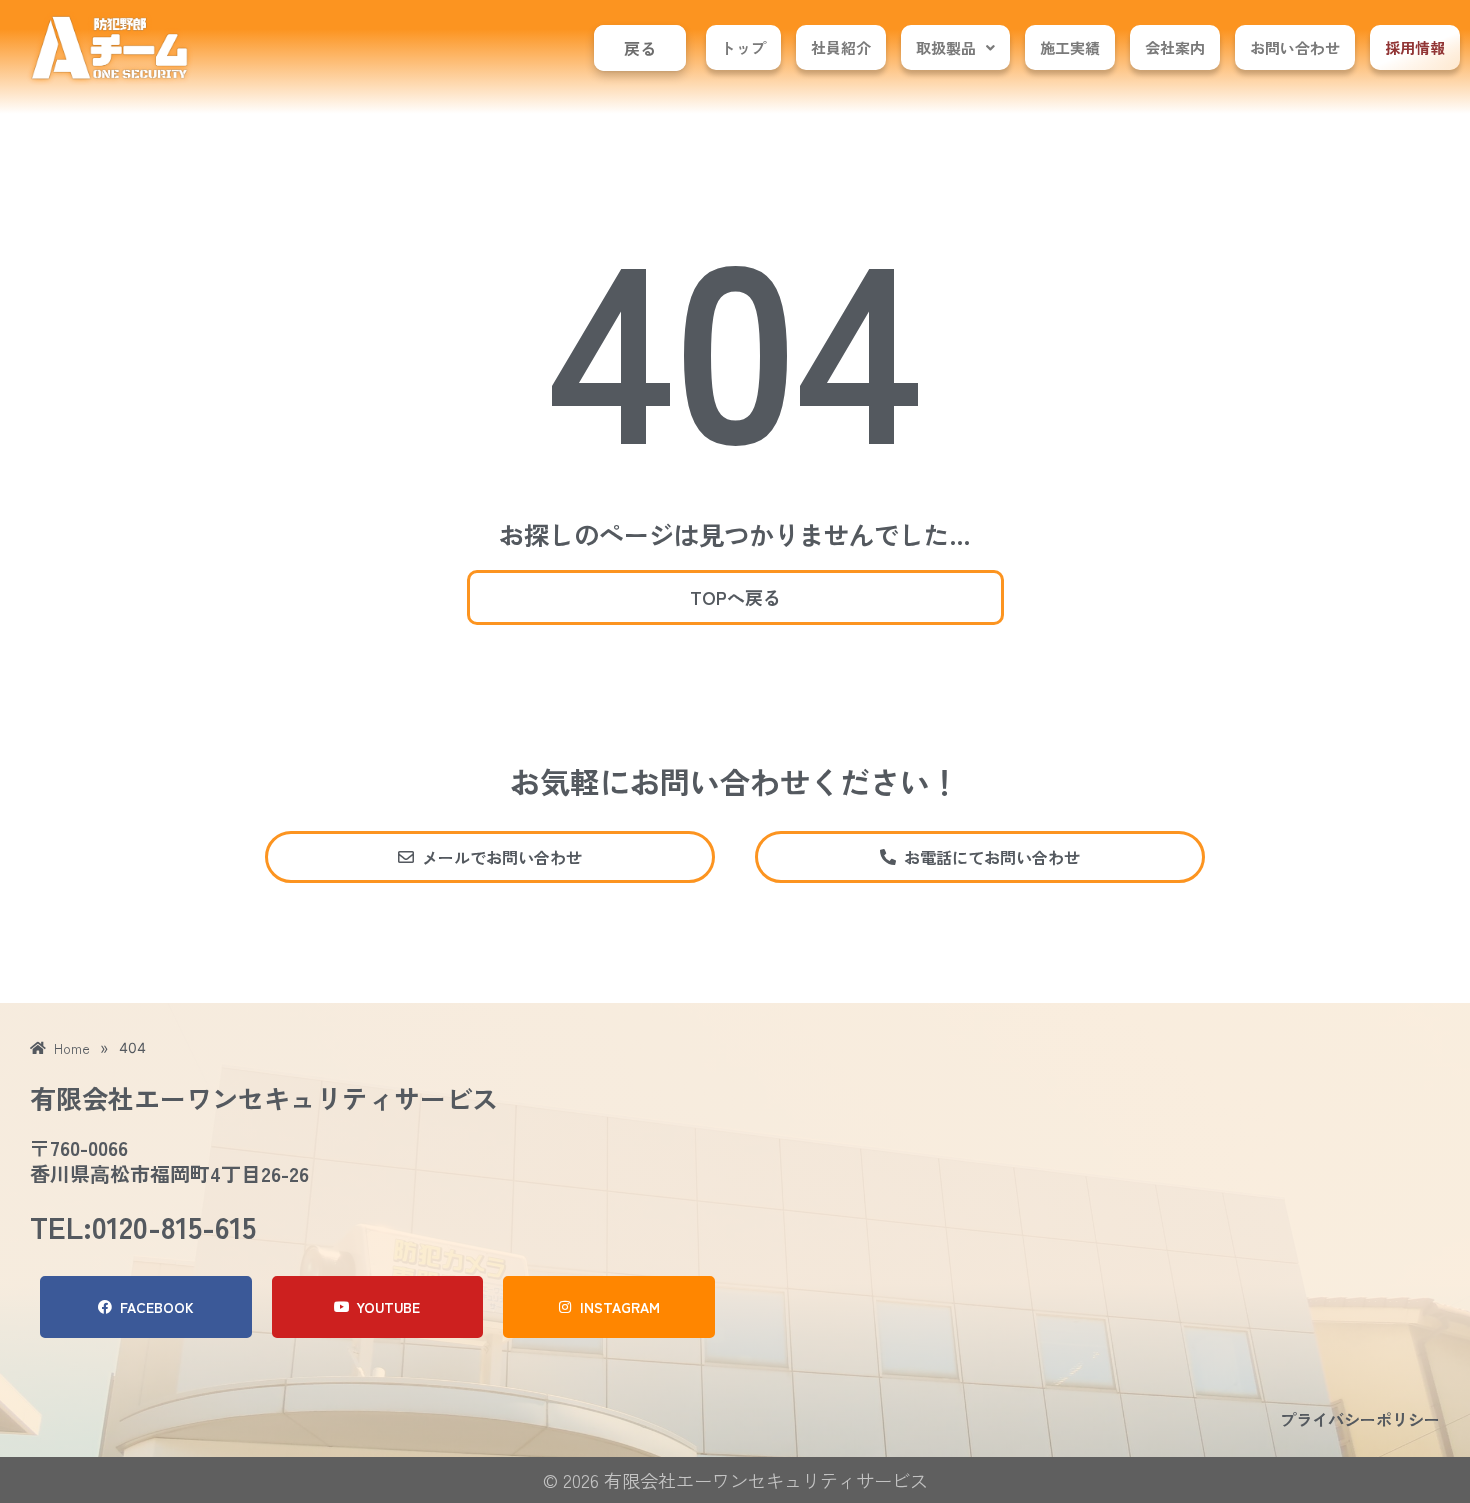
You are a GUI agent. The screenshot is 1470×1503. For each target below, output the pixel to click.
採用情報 (1415, 47)
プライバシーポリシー (1360, 1419)
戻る (640, 48)
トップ (743, 47)
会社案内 (1175, 47)
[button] (955, 47)
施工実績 (1070, 47)
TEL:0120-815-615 (143, 1226)
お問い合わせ (1295, 47)
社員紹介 (841, 47)
